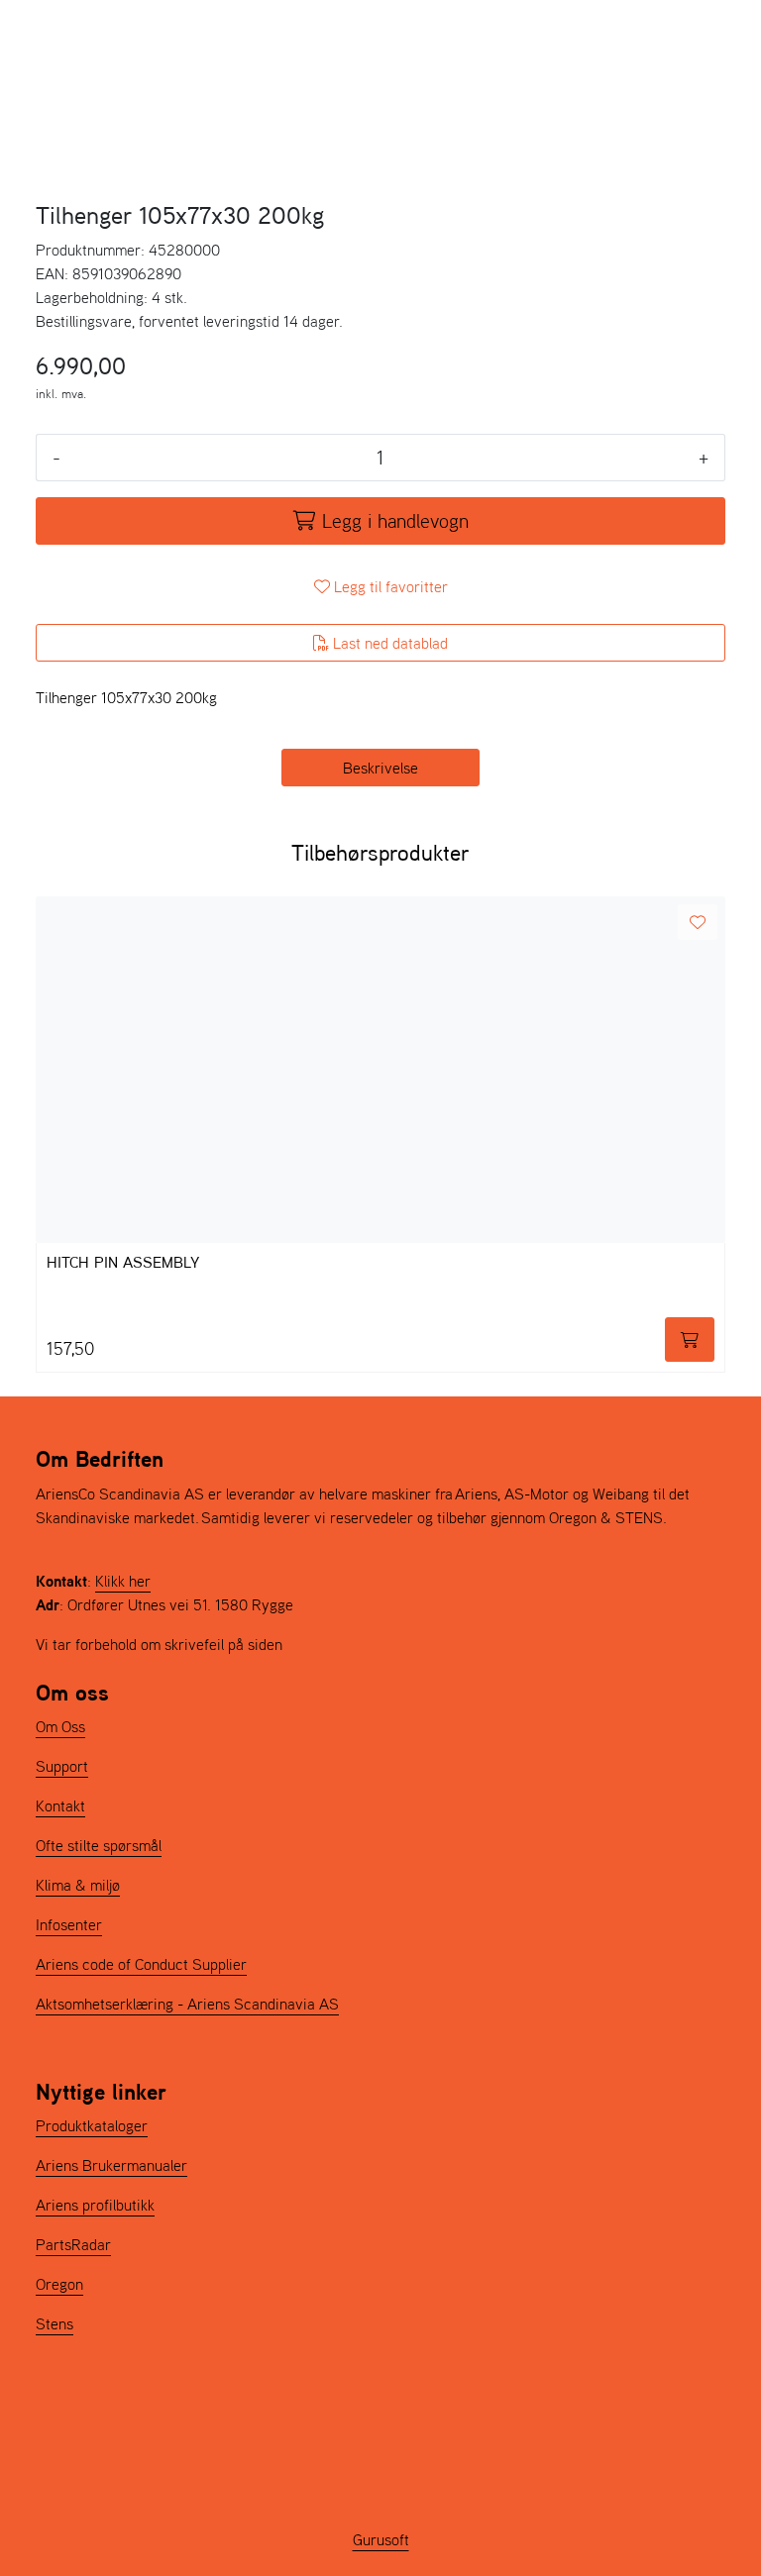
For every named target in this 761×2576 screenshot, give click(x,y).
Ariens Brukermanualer (111, 2165)
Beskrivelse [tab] (380, 768)
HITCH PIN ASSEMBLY (123, 1263)
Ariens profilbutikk (95, 2205)
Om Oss (60, 1726)
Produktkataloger (92, 2125)
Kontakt (60, 1805)
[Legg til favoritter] (698, 922)
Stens (54, 2323)
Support (62, 1766)
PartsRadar (73, 2244)
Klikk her (123, 1581)
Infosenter (69, 1924)
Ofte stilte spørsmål (99, 1845)
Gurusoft (381, 2539)
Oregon (59, 2284)
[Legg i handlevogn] (690, 1340)
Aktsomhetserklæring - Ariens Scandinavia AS (187, 2004)
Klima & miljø (78, 1885)
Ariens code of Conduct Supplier (141, 1964)
